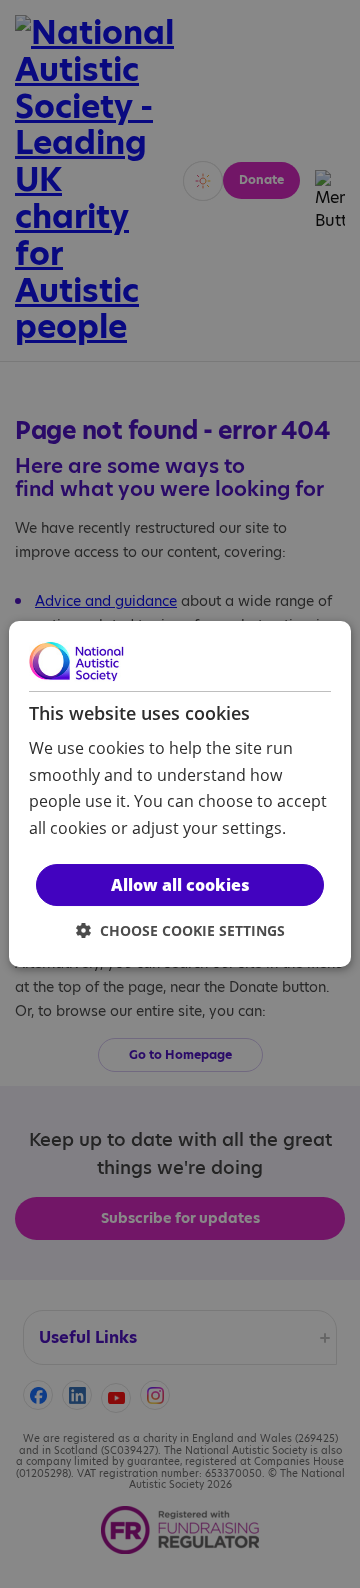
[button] (180, 930)
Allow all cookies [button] (180, 885)
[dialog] (180, 794)
